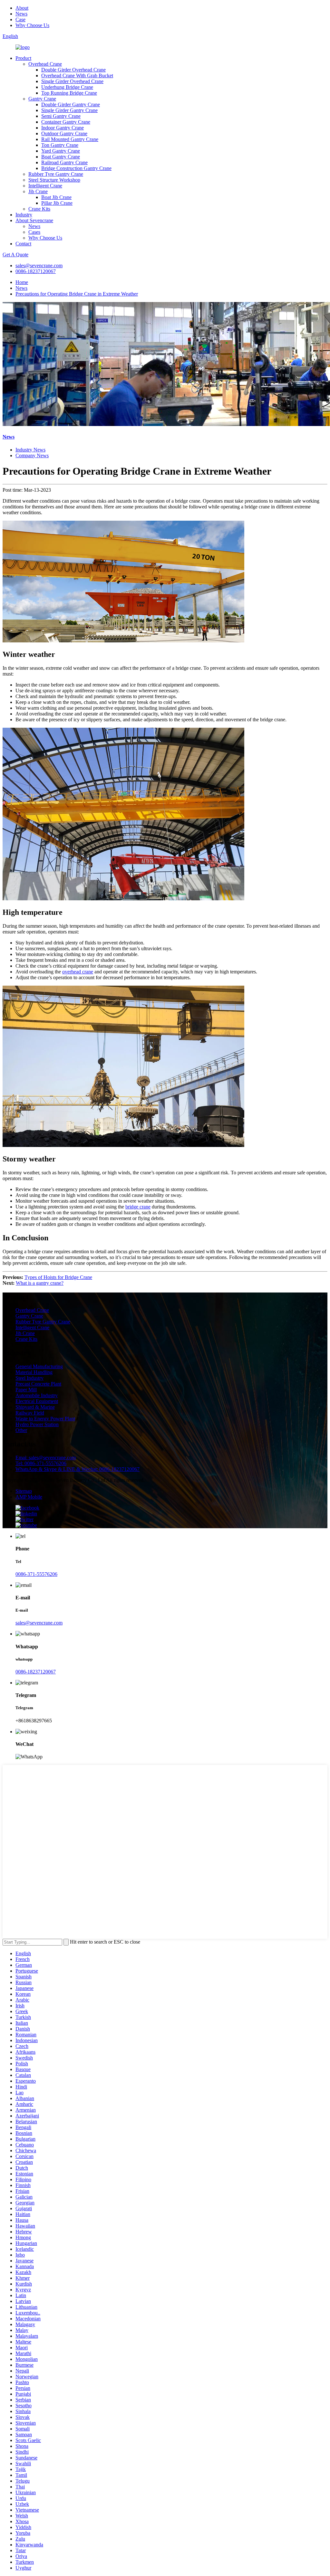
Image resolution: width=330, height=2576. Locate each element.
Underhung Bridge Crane (67, 87)
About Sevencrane (34, 220)
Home (22, 282)
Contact (23, 244)
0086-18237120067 (36, 271)
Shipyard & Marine (35, 1407)
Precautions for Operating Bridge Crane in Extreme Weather (77, 294)
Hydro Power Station (37, 1424)
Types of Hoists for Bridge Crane (58, 1277)
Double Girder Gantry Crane (71, 104)
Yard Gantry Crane (61, 151)
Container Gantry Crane (66, 122)
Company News (32, 455)
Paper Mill (26, 1390)
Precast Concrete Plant (38, 1384)
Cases (34, 232)
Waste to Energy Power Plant (45, 1419)
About (22, 8)
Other (21, 1430)
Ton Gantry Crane (60, 145)
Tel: (41, 1463)
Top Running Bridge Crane (69, 93)
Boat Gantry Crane (61, 157)
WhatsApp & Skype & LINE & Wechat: (78, 1469)
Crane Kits (39, 209)
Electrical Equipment (37, 1401)
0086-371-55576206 (36, 1574)
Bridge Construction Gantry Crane (76, 168)
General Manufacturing (39, 1366)
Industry (24, 215)
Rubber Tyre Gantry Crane (56, 174)
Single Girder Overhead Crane (72, 81)
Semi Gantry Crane (61, 116)
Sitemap (24, 1491)
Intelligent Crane (45, 186)
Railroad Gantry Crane (64, 162)
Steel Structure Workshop (54, 180)
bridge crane (138, 1207)
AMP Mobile (29, 1497)
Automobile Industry (37, 1395)
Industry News (30, 450)
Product (23, 58)
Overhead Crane (45, 64)
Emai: (46, 1458)
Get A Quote (15, 255)
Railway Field (30, 1413)
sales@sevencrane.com (39, 265)
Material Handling (34, 1372)
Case (20, 19)
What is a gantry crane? (40, 1283)
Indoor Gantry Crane (63, 128)
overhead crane (78, 972)
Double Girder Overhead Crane (73, 70)
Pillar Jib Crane (57, 203)
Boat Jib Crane (56, 197)
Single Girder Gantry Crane (69, 110)
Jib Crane (38, 191)
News (21, 14)
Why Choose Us (32, 25)
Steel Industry (29, 1378)
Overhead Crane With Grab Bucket (77, 76)
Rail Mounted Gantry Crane (70, 139)
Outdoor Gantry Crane (64, 133)
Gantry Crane (42, 99)
